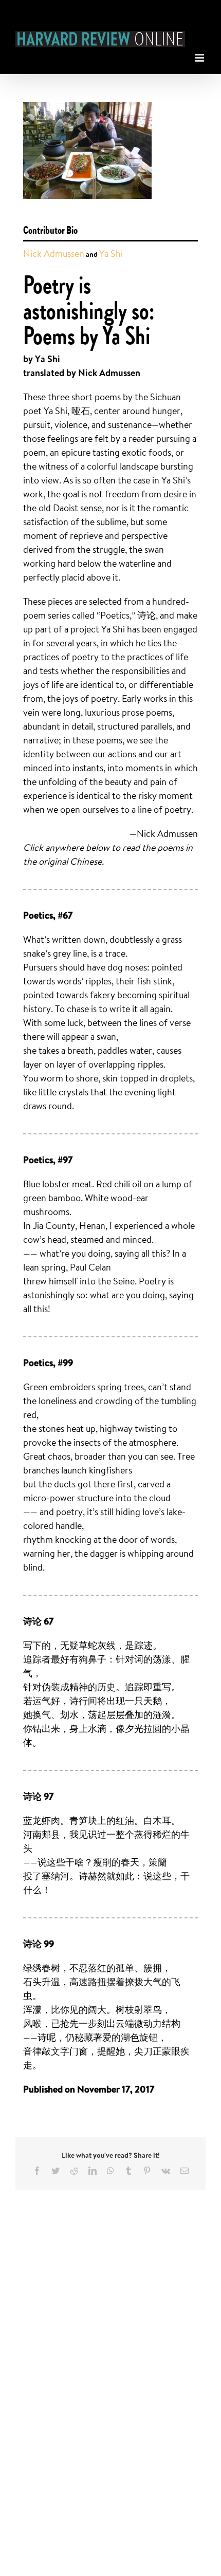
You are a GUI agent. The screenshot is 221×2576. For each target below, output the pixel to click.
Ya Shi (111, 253)
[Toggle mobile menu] (200, 55)
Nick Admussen (54, 253)
